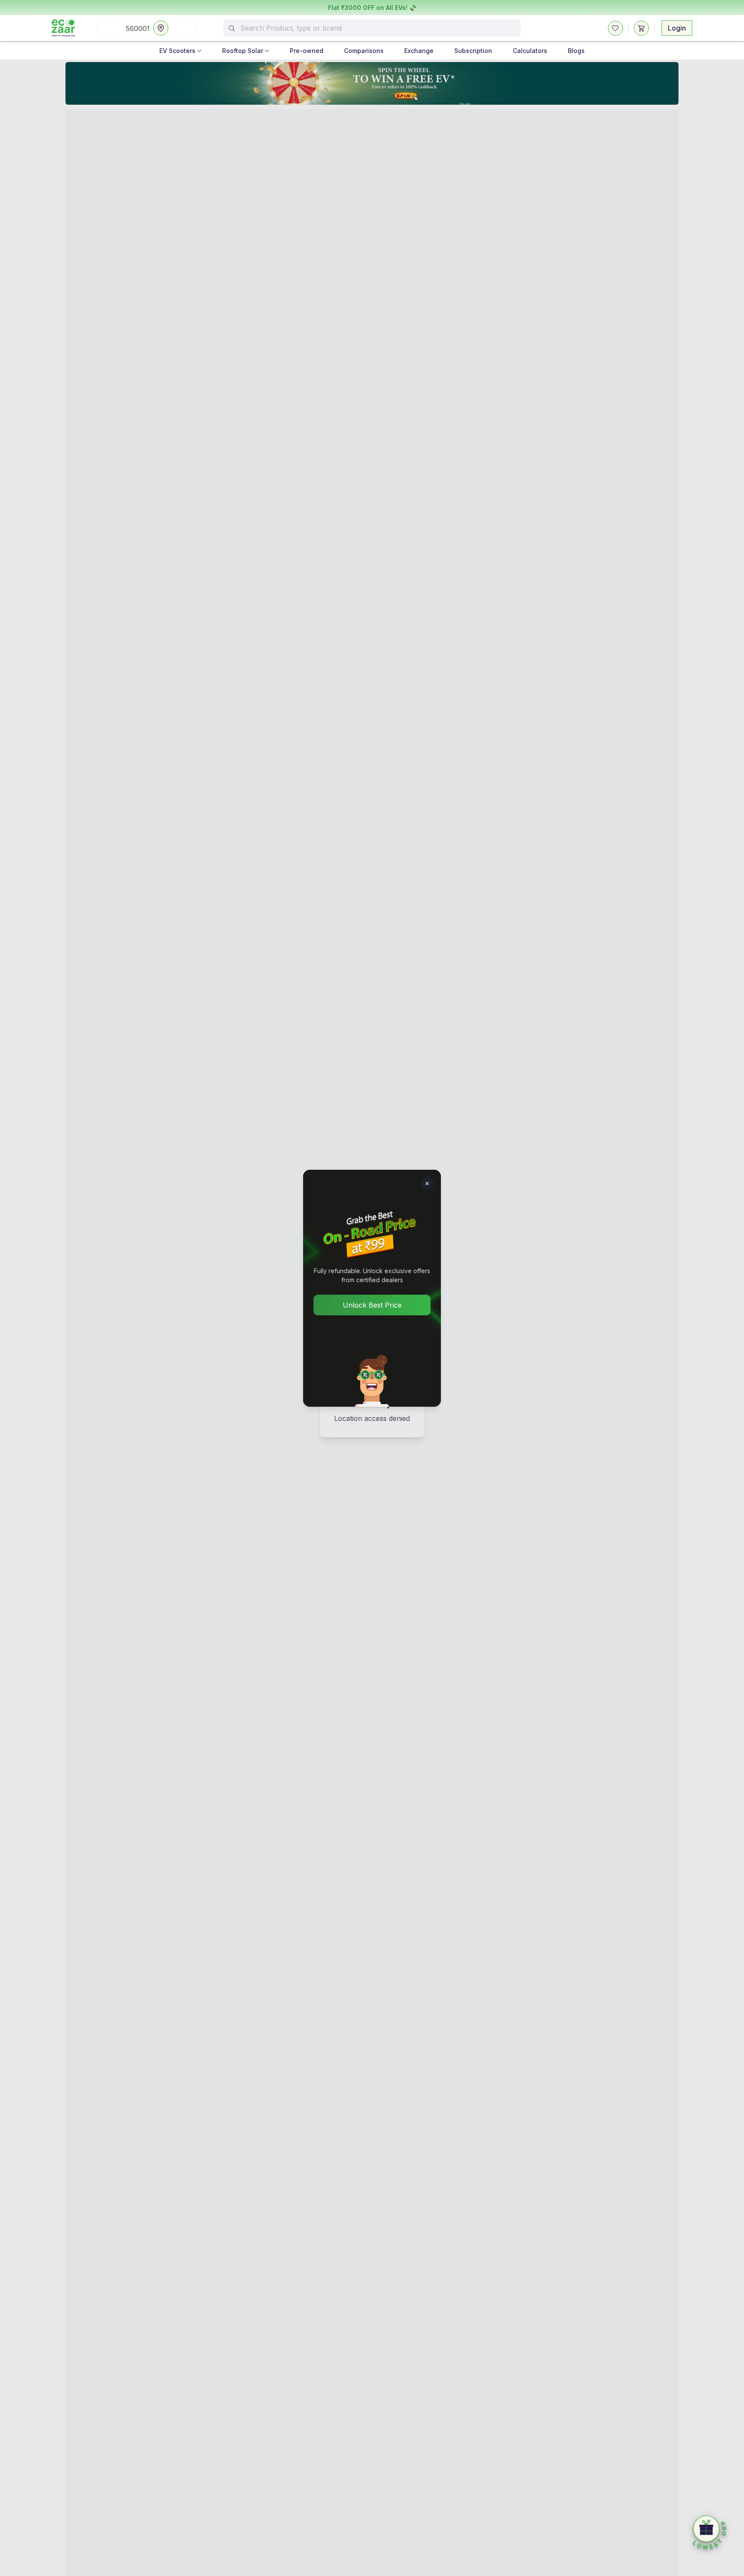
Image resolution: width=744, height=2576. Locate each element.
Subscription (473, 51)
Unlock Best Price (372, 1305)
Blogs (576, 51)
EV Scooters (177, 51)
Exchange (419, 51)
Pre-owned (307, 51)
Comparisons (364, 51)
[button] (710, 2533)
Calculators (530, 51)
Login (677, 28)
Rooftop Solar (243, 51)
